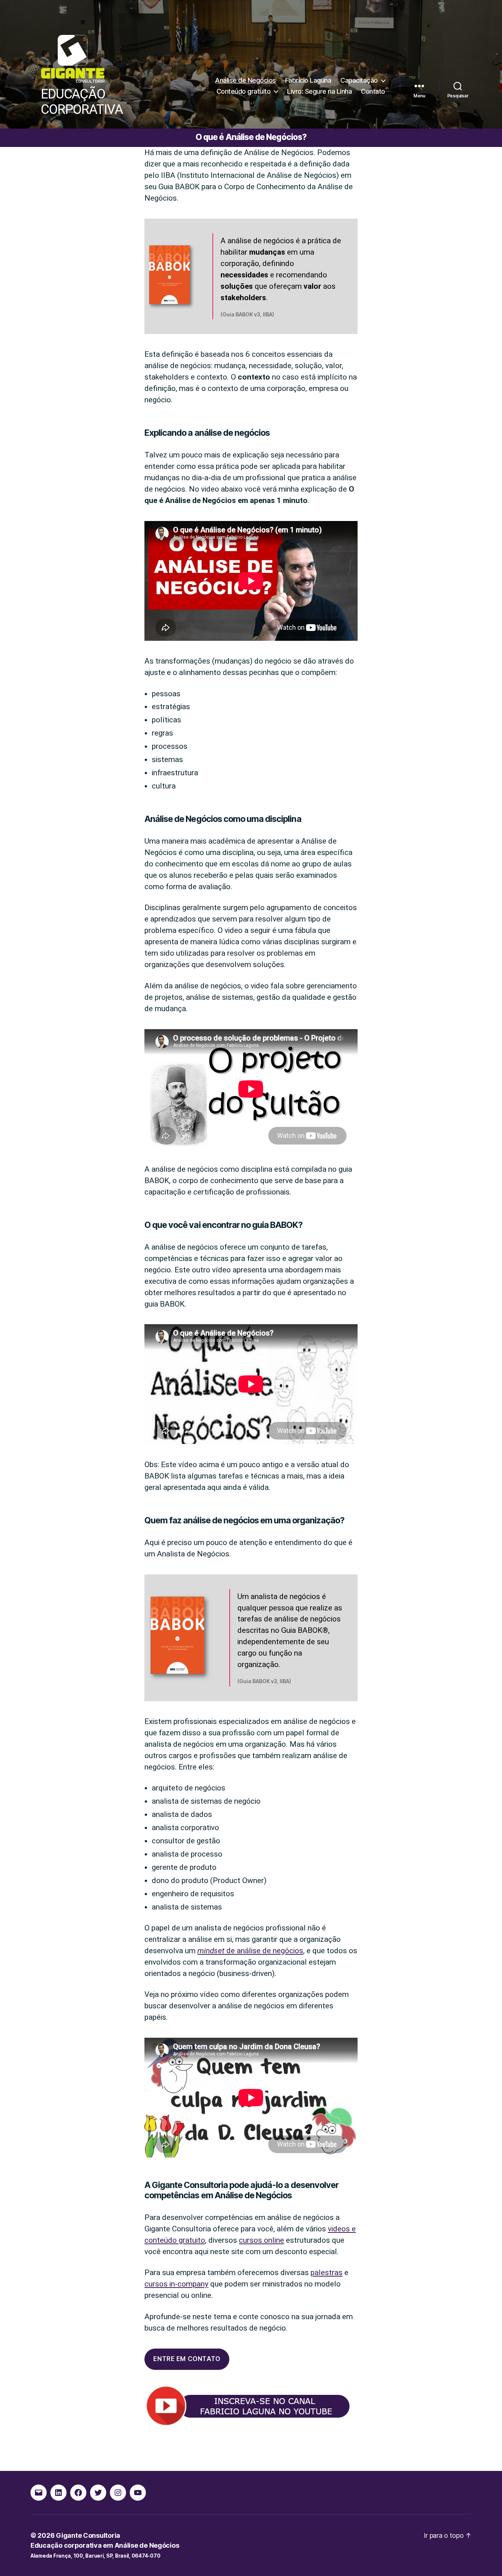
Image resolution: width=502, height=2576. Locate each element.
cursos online (261, 2240)
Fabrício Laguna (308, 80)
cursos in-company (176, 2284)
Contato (373, 91)
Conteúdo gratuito (244, 91)
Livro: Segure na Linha (319, 91)
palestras (327, 2273)
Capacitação (359, 80)
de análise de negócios (250, 1951)
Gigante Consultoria (88, 2535)
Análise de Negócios (245, 80)
